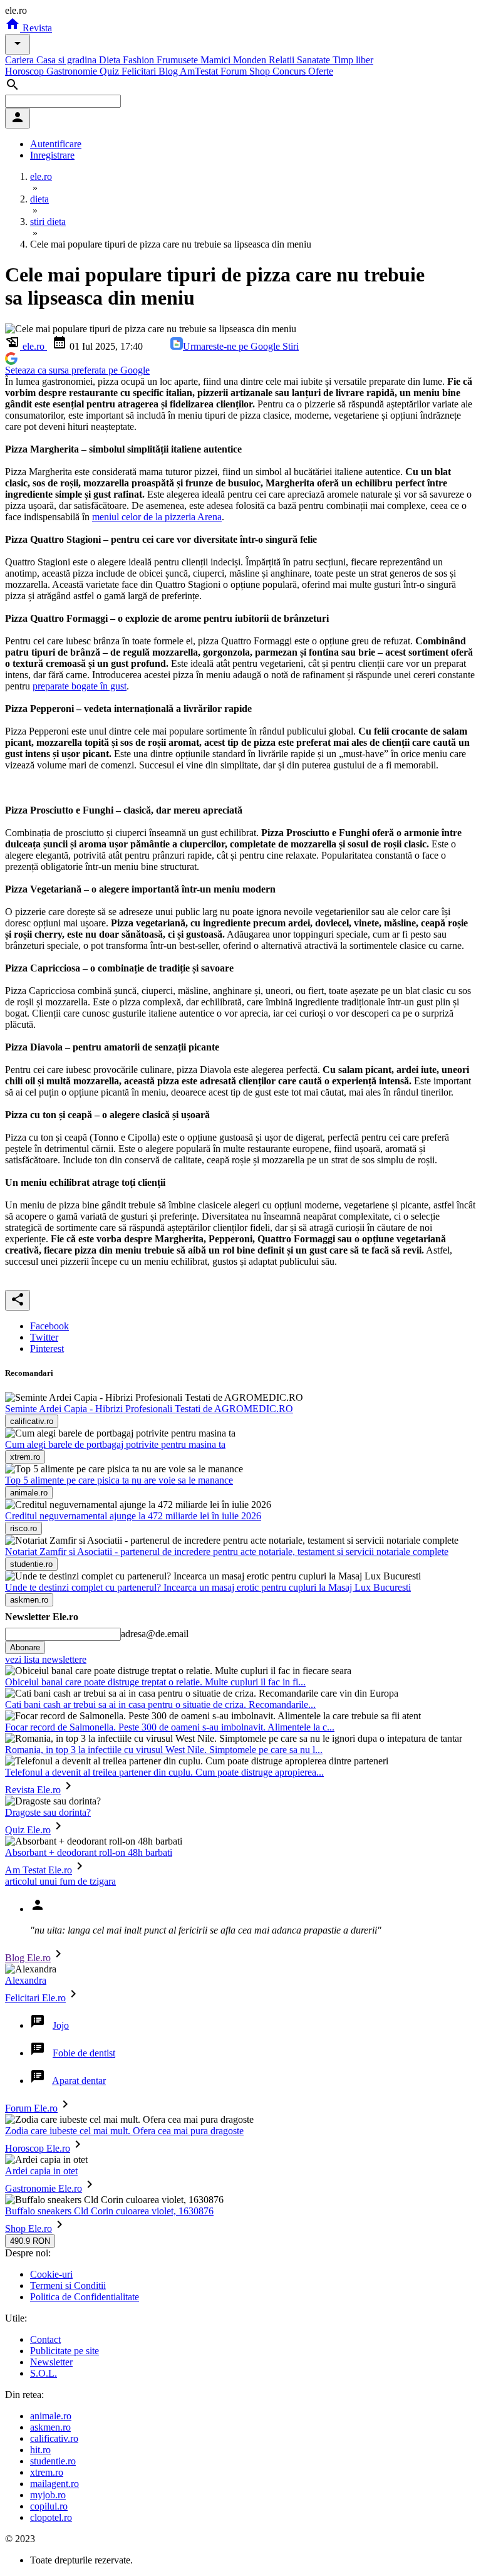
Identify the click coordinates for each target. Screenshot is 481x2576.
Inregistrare (52, 155)
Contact (45, 2339)
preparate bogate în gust (80, 686)
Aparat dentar (79, 2081)
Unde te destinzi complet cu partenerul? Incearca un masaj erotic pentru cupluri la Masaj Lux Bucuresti (208, 1587)
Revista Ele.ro (33, 1790)
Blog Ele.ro (28, 1958)
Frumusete (178, 60)
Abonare (25, 1647)
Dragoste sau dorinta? (48, 1812)
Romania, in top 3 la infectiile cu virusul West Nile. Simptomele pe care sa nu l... (164, 1750)
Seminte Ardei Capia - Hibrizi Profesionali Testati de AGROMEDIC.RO (149, 1409)
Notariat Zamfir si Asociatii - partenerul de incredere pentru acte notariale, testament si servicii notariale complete (227, 1552)
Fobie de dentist (84, 2053)
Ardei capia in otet (41, 2171)
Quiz (111, 71)
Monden (251, 60)
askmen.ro (50, 2427)
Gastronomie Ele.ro (44, 2188)
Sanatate (315, 60)
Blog (169, 71)
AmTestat (200, 71)
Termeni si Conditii (68, 2285)
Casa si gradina (68, 60)
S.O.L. (44, 2373)
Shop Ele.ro (28, 2228)
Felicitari (140, 71)
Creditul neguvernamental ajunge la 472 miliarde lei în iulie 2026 (133, 1516)
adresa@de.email (155, 1634)
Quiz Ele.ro (28, 1830)
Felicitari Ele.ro (35, 1998)
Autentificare (56, 144)
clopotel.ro (51, 2517)
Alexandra (26, 1980)
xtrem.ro (47, 2472)
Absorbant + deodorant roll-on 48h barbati (89, 1852)
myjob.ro (48, 2495)
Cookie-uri (51, 2274)
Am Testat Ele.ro (39, 1870)
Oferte (321, 71)
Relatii (283, 60)
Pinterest (47, 1348)
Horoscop (26, 71)
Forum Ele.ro (31, 2108)
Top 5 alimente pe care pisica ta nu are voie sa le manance (119, 1480)
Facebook (49, 1326)
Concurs (290, 71)
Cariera (21, 60)
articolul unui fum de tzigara (60, 1881)
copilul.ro (49, 2506)
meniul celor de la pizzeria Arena (157, 517)
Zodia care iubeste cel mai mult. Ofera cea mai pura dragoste (124, 2131)
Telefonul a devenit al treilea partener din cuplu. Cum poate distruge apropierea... (164, 1772)
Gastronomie (73, 71)
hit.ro (40, 2450)
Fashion (140, 60)
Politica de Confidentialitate (85, 2297)
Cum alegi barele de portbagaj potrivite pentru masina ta (115, 1444)
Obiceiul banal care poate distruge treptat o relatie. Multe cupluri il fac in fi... (155, 1682)
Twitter (44, 1337)
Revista (36, 28)
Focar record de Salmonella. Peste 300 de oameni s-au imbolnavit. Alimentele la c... (170, 1727)
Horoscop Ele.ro (38, 2148)
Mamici (217, 60)
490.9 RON (30, 2241)
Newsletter (51, 2362)
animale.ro (51, 2416)
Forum (235, 71)
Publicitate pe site (65, 2351)
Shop (261, 71)
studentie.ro (53, 2461)
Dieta (111, 60)
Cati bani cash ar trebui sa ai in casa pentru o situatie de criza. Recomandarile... (160, 1704)
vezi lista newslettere (46, 1659)
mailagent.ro (54, 2484)
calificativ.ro (54, 2438)
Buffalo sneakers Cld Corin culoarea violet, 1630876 (109, 2211)
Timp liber (353, 60)
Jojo (61, 2025)
